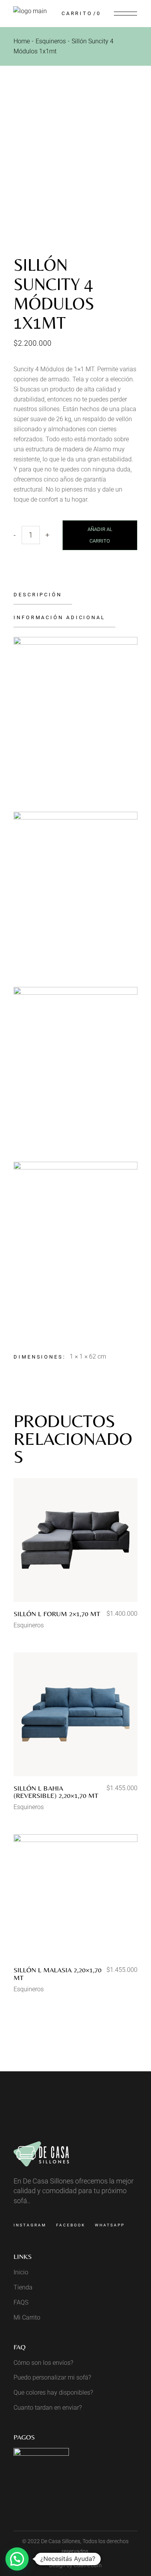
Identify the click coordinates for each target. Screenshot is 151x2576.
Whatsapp (110, 2225)
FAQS (21, 2302)
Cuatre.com (88, 2565)
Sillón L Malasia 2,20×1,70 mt (57, 1974)
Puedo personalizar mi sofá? (52, 2377)
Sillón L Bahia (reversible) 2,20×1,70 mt (56, 1792)
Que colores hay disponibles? (53, 2392)
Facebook (71, 2225)
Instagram (30, 2225)
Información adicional (59, 617)
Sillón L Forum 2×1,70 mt (57, 1614)
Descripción (38, 595)
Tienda (23, 2287)
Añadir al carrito (100, 535)
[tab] (43, 595)
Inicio (21, 2272)
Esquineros (29, 1625)
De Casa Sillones (61, 2541)
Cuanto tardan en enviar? (48, 2408)
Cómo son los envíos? (43, 2363)
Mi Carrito (27, 2317)
